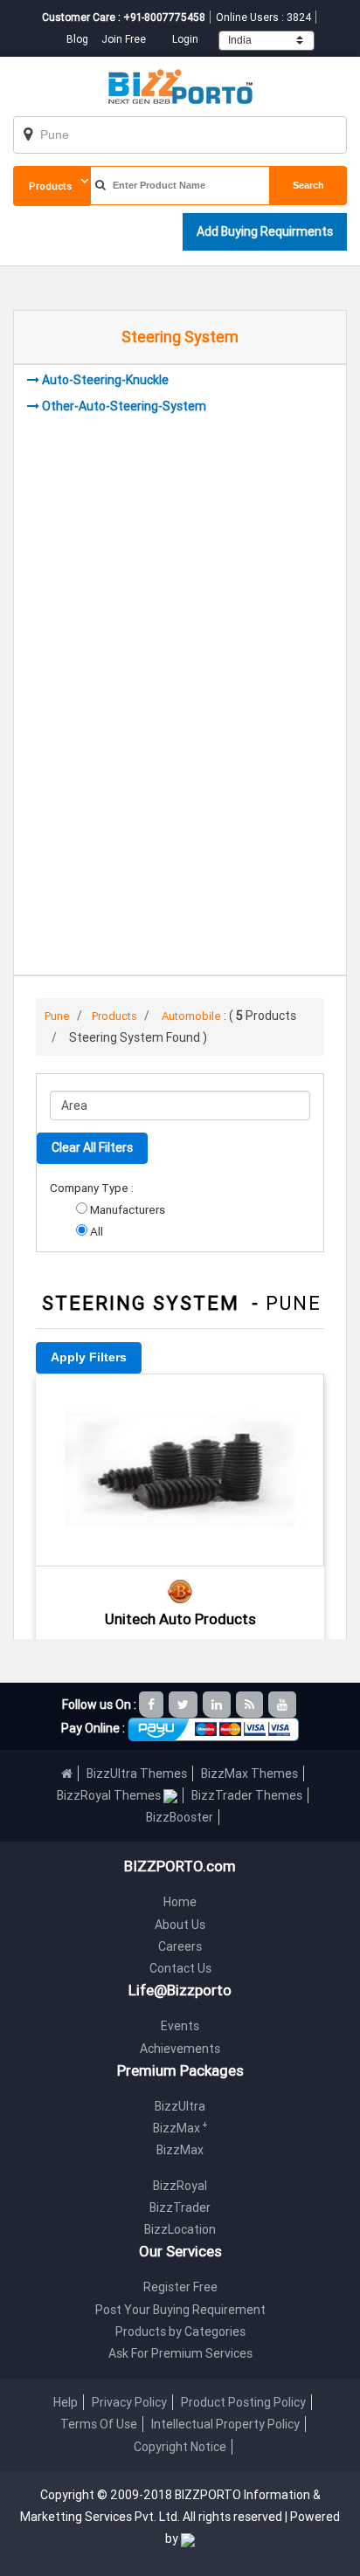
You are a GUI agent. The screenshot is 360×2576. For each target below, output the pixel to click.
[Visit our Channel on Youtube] (284, 1705)
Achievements (180, 2049)
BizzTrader (180, 2208)
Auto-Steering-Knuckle (105, 380)
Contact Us (180, 1968)
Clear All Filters (92, 1147)
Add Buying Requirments (265, 231)
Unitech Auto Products (180, 1619)
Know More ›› (180, 1495)
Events (180, 2026)
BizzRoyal (180, 2186)
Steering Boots (180, 1398)
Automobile (191, 1016)
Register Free (180, 2287)
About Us (180, 1925)
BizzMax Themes (249, 1774)
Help (66, 2402)
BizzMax (180, 2128)
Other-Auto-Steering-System (124, 406)
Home (180, 1902)
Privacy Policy (129, 2402)
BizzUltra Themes (137, 1774)
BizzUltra (180, 2106)
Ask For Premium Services (180, 2353)
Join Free (124, 39)
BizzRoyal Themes (110, 1795)
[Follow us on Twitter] (184, 1705)
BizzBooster (180, 1817)
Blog (79, 39)
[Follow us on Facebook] (152, 1705)
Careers (180, 1946)
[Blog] (251, 1705)
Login (185, 39)
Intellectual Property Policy (225, 2424)
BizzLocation (180, 2229)
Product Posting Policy (243, 2402)
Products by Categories (180, 2331)
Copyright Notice (180, 2447)
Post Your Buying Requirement (180, 2310)
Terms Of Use (99, 2424)
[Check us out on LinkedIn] (218, 1705)
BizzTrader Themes (247, 1795)
